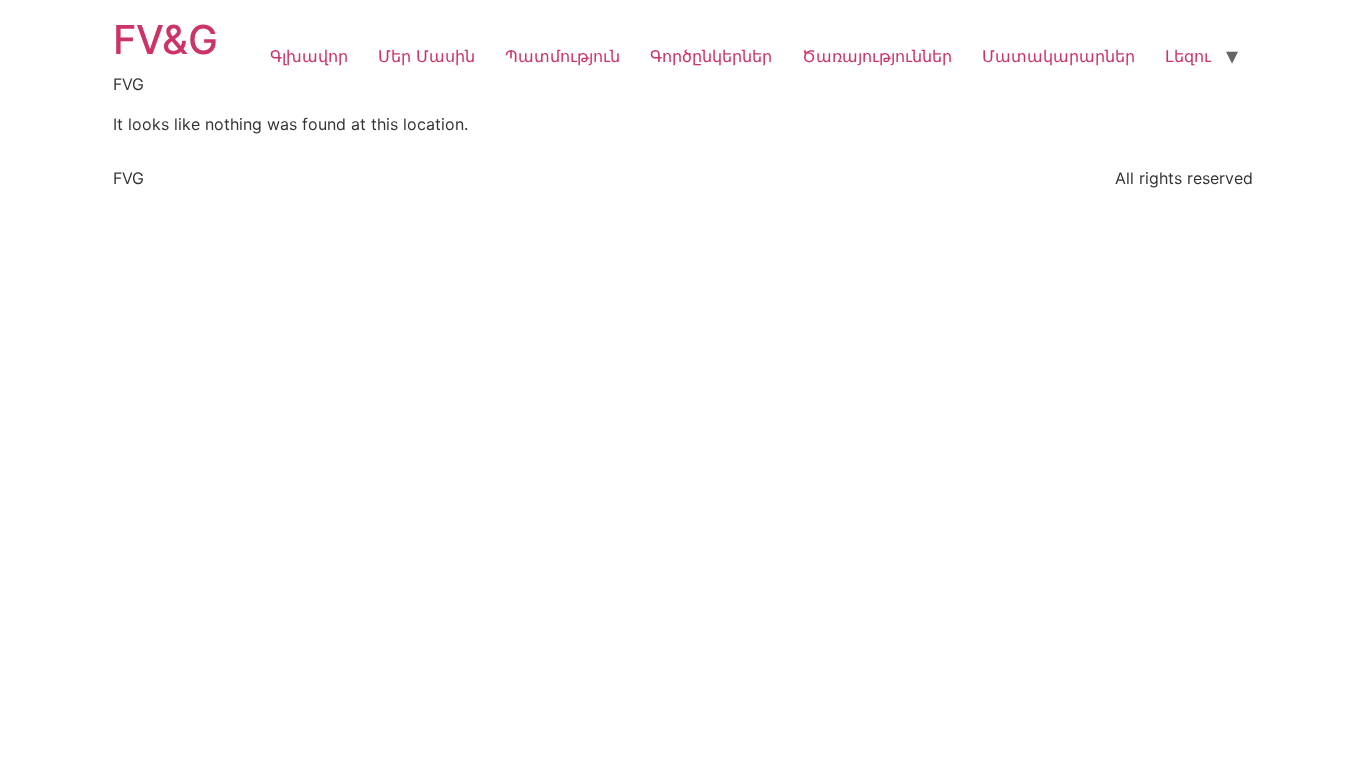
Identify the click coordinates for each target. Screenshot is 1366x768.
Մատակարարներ (1058, 56)
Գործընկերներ (711, 56)
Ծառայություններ (877, 56)
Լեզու (1188, 56)
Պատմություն (562, 56)
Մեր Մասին (426, 56)
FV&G (165, 39)
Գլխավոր (309, 56)
